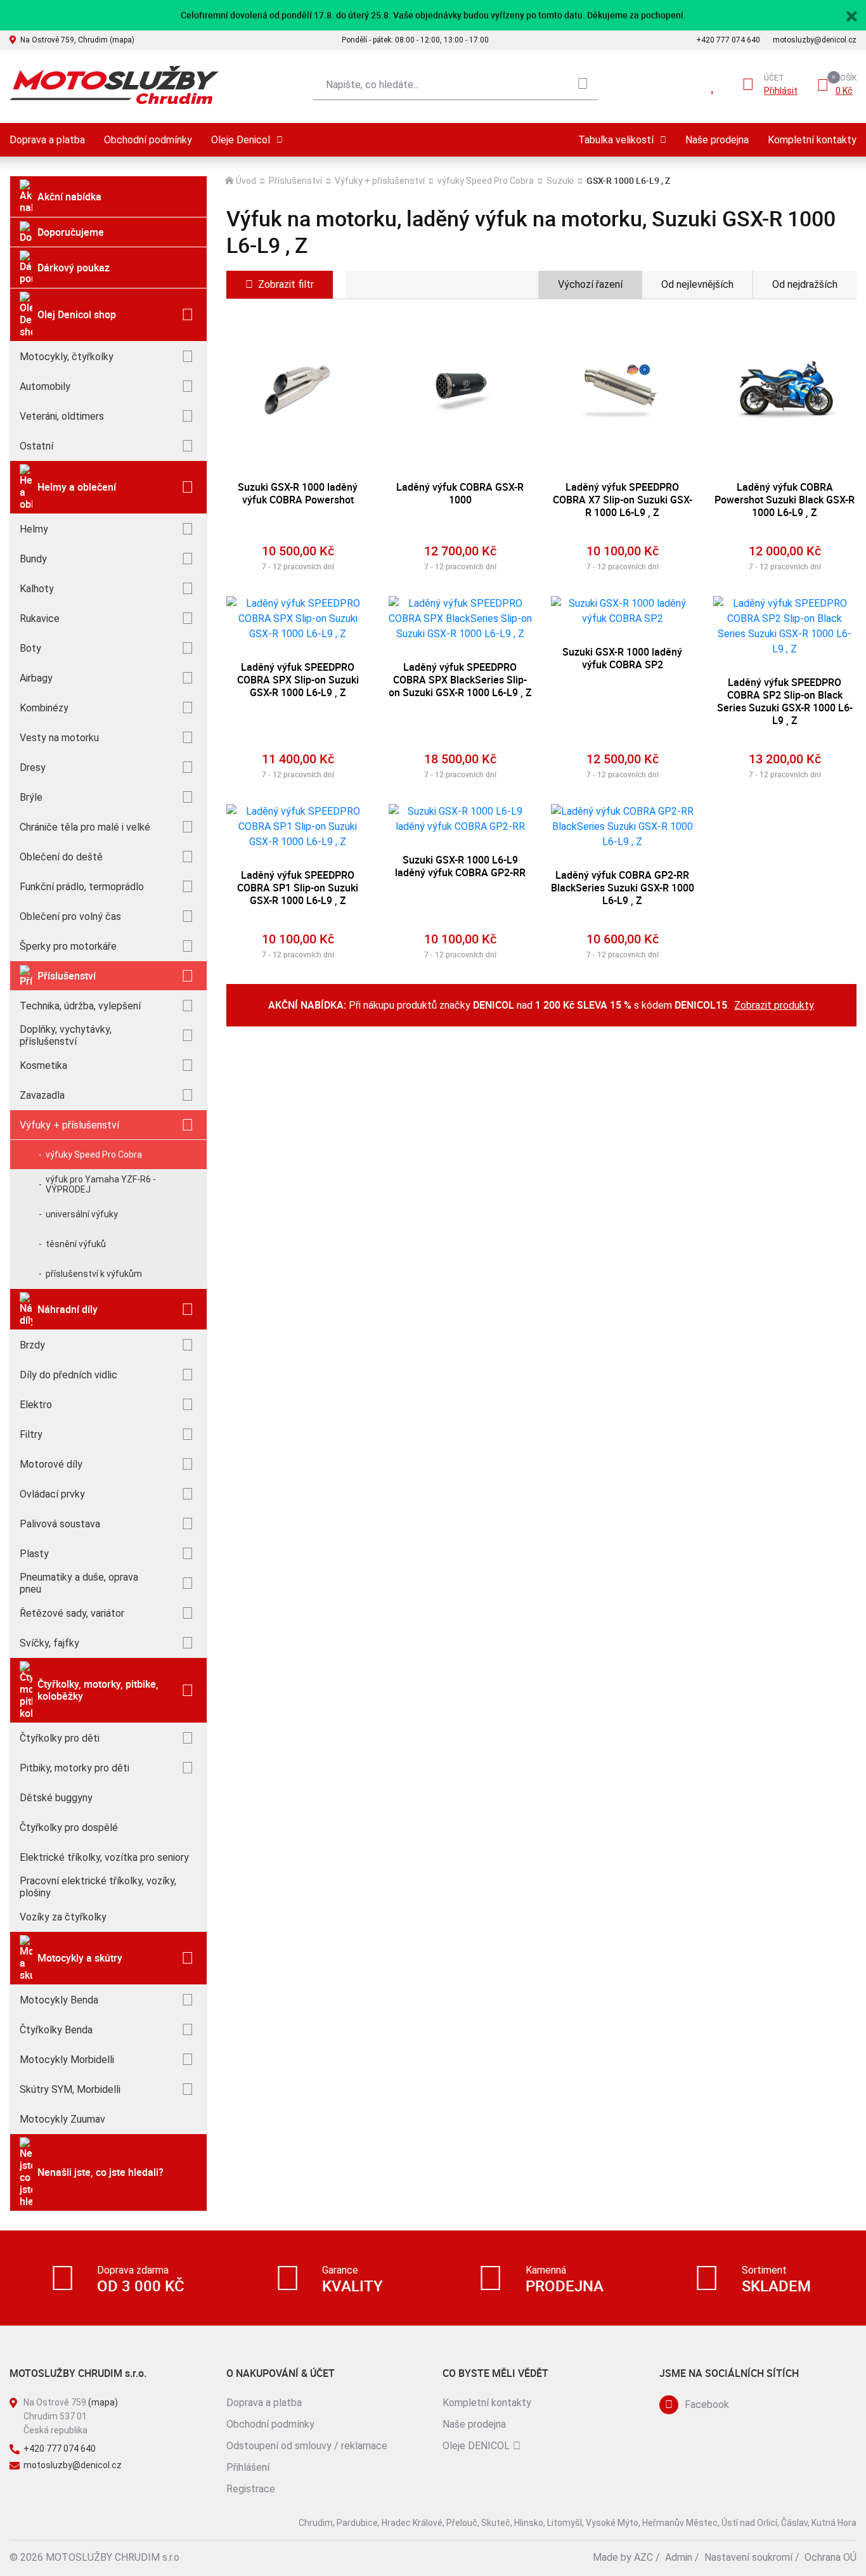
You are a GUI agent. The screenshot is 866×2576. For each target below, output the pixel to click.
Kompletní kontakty (812, 140)
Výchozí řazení (590, 284)
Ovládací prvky (52, 1494)
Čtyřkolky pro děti (60, 1738)
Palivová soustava (60, 1524)
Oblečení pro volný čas (70, 916)
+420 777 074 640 (728, 40)
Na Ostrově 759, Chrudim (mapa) (77, 40)
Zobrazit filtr (286, 284)
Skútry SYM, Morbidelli (70, 2089)
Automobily (45, 386)
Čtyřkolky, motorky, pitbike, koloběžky (98, 1690)
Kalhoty (37, 589)
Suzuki (560, 181)
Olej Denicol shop (77, 314)
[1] (583, 85)
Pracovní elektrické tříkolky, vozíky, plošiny (98, 1887)
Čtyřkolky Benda (56, 2030)
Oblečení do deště (61, 857)
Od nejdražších (805, 284)
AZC (643, 2557)
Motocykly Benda (59, 2000)
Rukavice (40, 618)
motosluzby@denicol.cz (815, 40)
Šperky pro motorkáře (68, 946)
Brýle (31, 797)
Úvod (246, 181)
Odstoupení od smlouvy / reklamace (307, 2446)
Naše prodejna (717, 140)
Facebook (707, 2404)
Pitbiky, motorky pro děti (74, 1768)
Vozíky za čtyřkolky (63, 1917)
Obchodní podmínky (148, 140)
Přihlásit (781, 91)
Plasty (34, 1554)
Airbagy (36, 678)
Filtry (31, 1434)
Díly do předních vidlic (68, 1375)
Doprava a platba (47, 140)
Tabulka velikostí (616, 140)
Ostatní (36, 446)
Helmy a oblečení (77, 487)
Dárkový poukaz (74, 268)
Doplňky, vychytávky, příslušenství (66, 1035)
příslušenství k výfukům (94, 1274)
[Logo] (114, 85)
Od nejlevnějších (697, 284)
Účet (774, 78)
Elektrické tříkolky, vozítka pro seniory (104, 1857)
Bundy (33, 559)
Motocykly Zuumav (62, 2119)
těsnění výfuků (76, 1244)
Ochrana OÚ (830, 2557)
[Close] (851, 15)
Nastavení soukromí (748, 2557)
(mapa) (103, 2402)
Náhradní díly (68, 1309)
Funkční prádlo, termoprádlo (82, 887)
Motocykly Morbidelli (67, 2060)
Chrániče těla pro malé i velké (85, 827)
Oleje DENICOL (476, 2446)
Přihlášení (248, 2467)
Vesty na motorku (59, 738)
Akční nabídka (69, 197)
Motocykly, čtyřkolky (67, 357)
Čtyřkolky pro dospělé (69, 1828)
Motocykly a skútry (80, 1958)
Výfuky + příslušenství (69, 1125)
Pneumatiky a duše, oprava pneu (79, 1583)
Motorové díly (51, 1464)
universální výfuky (82, 1214)
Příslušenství (67, 976)
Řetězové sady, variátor (72, 1613)
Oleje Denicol (241, 140)
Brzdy (32, 1345)
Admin (679, 2557)
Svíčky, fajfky (49, 1643)
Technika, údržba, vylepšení (80, 1006)
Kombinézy (44, 708)
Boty (30, 648)
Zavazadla (42, 1095)
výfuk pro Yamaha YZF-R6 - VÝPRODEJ (101, 1184)
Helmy (34, 529)
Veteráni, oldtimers (62, 416)
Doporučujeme (71, 232)
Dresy (33, 767)
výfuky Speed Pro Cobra (94, 1155)
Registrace (251, 2489)
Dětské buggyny (56, 1798)
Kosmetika (43, 1065)
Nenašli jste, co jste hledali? (100, 2172)
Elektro (36, 1405)
